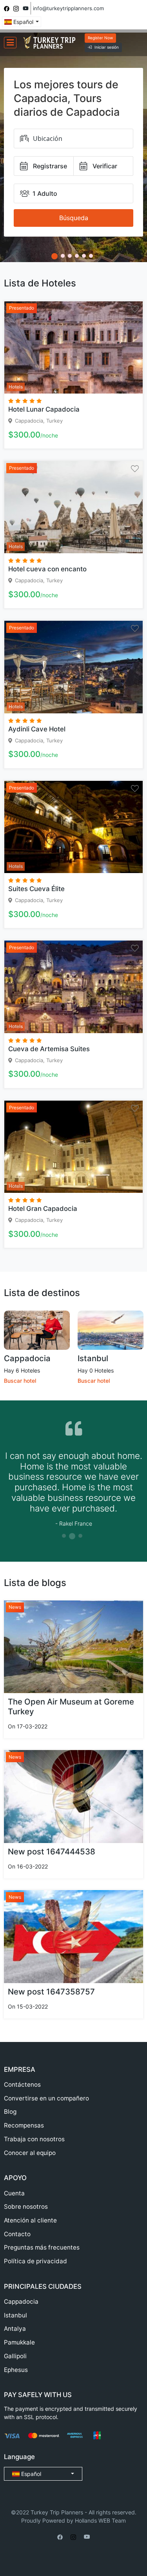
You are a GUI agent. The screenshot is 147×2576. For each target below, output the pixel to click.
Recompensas (24, 2125)
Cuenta (14, 2193)
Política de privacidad (35, 2261)
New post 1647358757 (51, 1992)
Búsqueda (74, 218)
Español (23, 22)
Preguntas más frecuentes (42, 2247)
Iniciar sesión (107, 47)
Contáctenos (22, 2085)
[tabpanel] (73, 1477)
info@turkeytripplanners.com (68, 8)
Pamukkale (19, 2342)
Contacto (17, 2234)
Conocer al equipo (30, 2153)
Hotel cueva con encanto (47, 569)
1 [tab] (64, 1536)
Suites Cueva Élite (36, 889)
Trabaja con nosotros (34, 2139)
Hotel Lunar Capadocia (44, 409)
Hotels (16, 387)
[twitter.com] (26, 8)
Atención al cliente (30, 2220)
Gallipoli (15, 2356)
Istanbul (93, 1358)
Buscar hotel (20, 1381)
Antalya (15, 2329)
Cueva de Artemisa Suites (49, 1049)
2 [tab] (72, 1536)
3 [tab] (80, 1536)
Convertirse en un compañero (46, 2098)
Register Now (100, 38)
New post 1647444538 (52, 1851)
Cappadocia (27, 1358)
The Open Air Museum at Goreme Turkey (71, 1706)
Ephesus (16, 2370)
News (15, 1607)
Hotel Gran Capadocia (43, 1209)
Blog (10, 2112)
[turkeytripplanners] (7, 8)
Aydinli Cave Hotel (37, 729)
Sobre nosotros (26, 2207)
